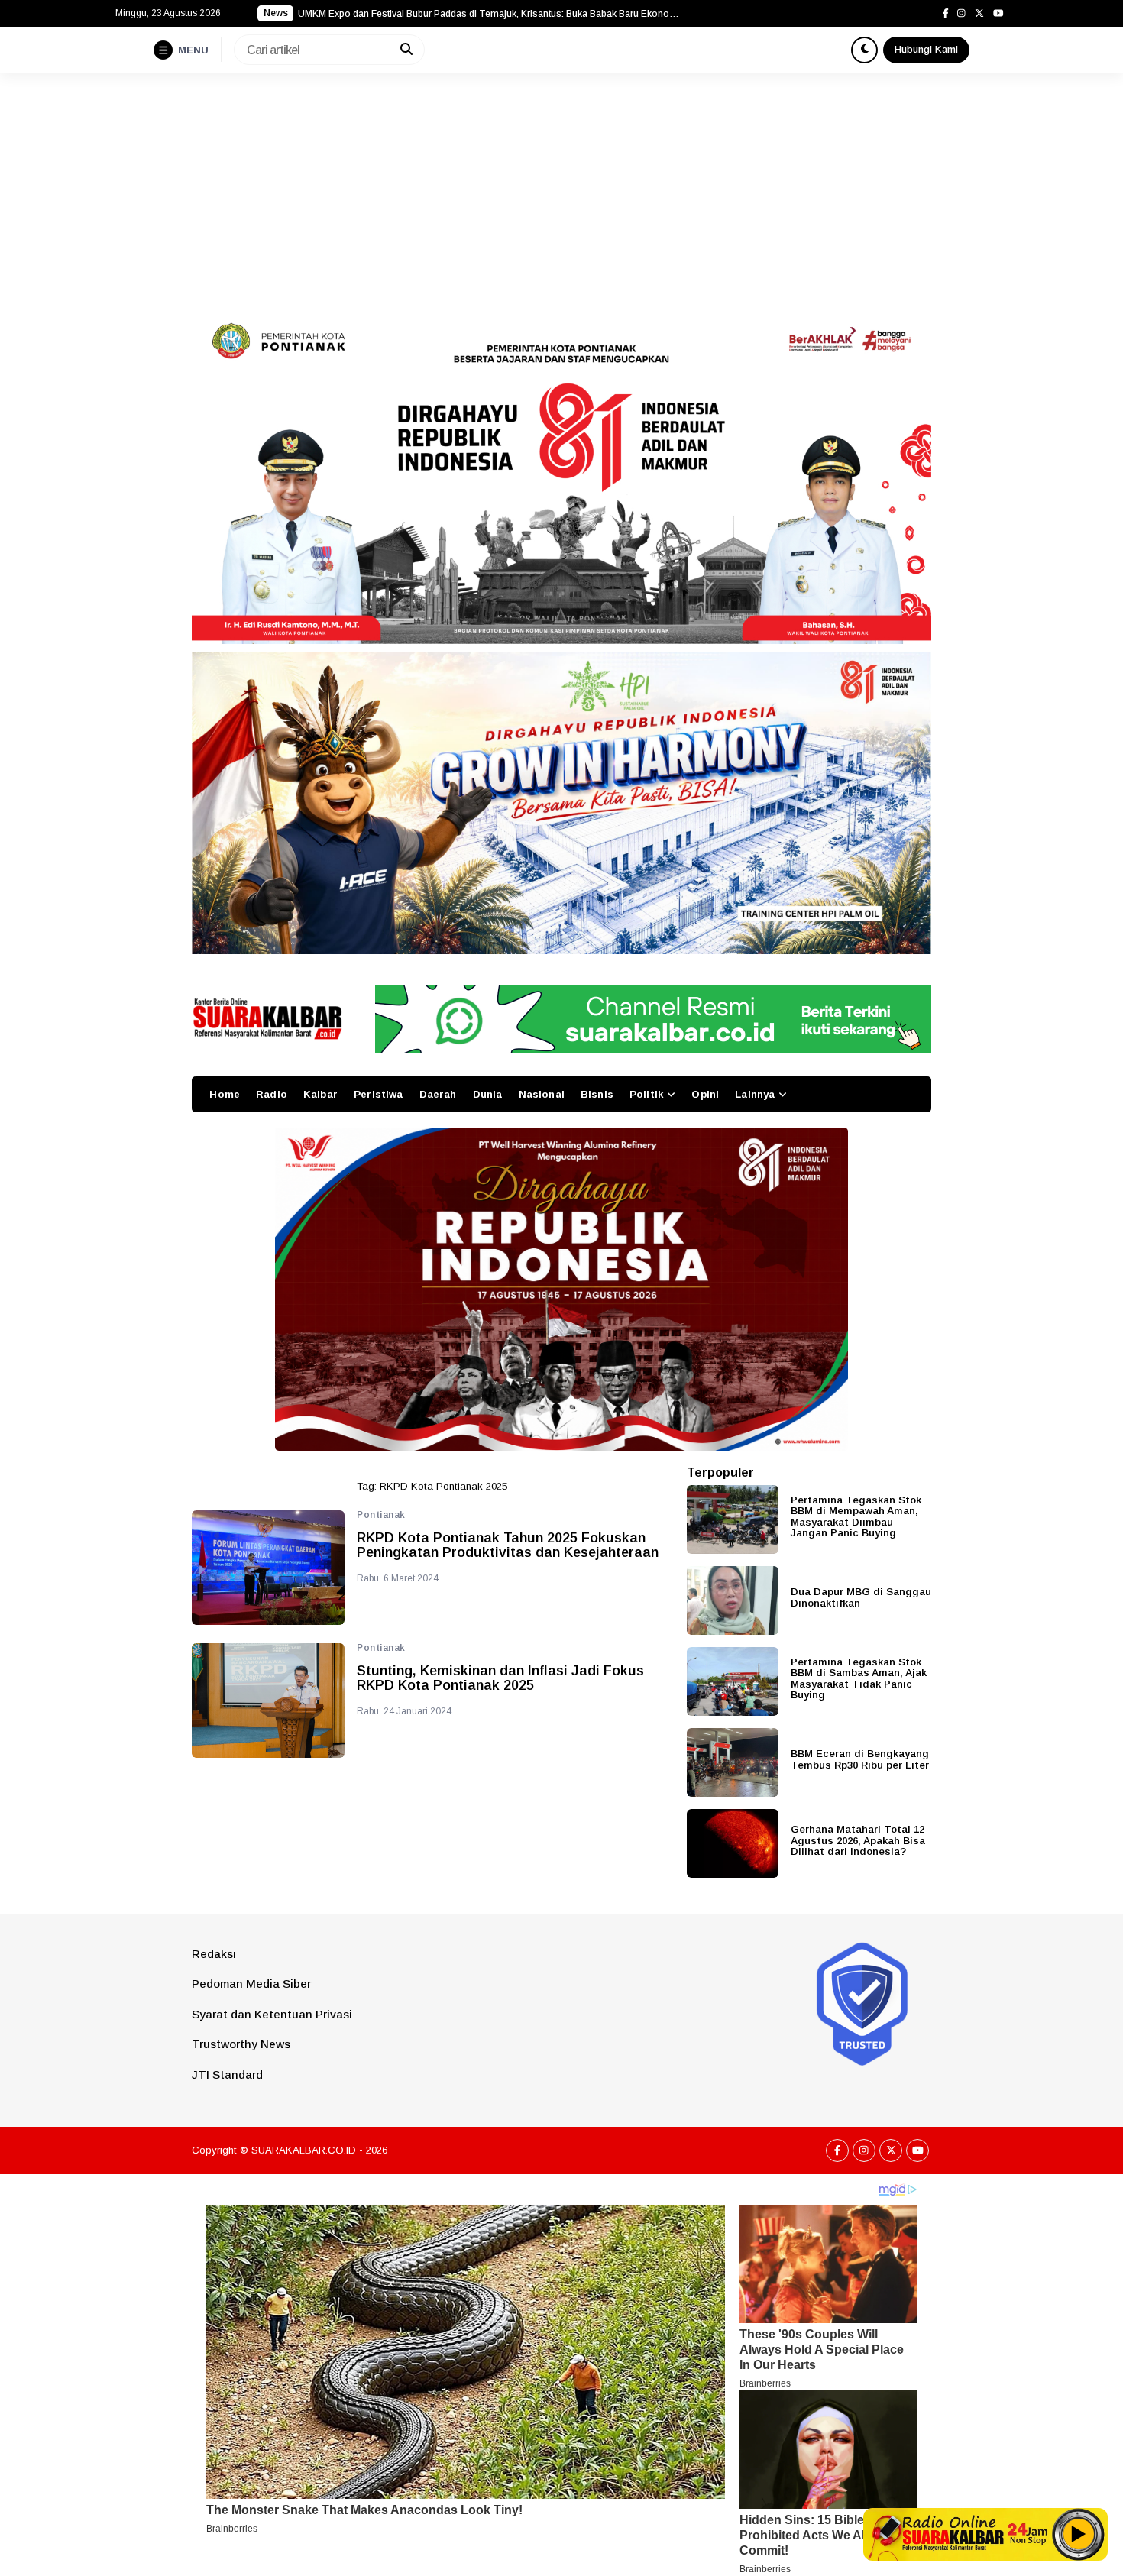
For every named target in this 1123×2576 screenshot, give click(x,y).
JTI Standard (227, 2074)
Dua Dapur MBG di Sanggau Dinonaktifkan (861, 1597)
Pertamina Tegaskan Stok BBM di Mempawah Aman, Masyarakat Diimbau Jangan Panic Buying (856, 1517)
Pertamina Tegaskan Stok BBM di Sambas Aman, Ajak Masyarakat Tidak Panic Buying (859, 1679)
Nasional (542, 1094)
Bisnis (597, 1094)
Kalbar (320, 1094)
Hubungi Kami (926, 49)
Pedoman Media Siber (251, 1984)
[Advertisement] (561, 188)
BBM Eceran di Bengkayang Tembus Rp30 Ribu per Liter (860, 1759)
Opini (705, 1094)
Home (225, 1094)
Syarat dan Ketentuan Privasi (272, 2014)
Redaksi (214, 1954)
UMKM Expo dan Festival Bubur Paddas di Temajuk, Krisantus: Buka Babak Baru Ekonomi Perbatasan (489, 14)
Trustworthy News (241, 2044)
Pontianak (381, 1515)
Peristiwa (378, 1094)
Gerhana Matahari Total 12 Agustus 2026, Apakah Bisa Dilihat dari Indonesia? (858, 1840)
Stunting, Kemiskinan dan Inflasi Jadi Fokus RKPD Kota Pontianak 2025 (500, 1679)
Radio (272, 1094)
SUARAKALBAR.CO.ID (304, 2150)
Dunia (488, 1094)
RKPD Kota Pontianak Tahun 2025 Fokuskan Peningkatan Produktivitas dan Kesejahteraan (508, 1546)
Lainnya (755, 1094)
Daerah (438, 1094)
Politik (646, 1094)
